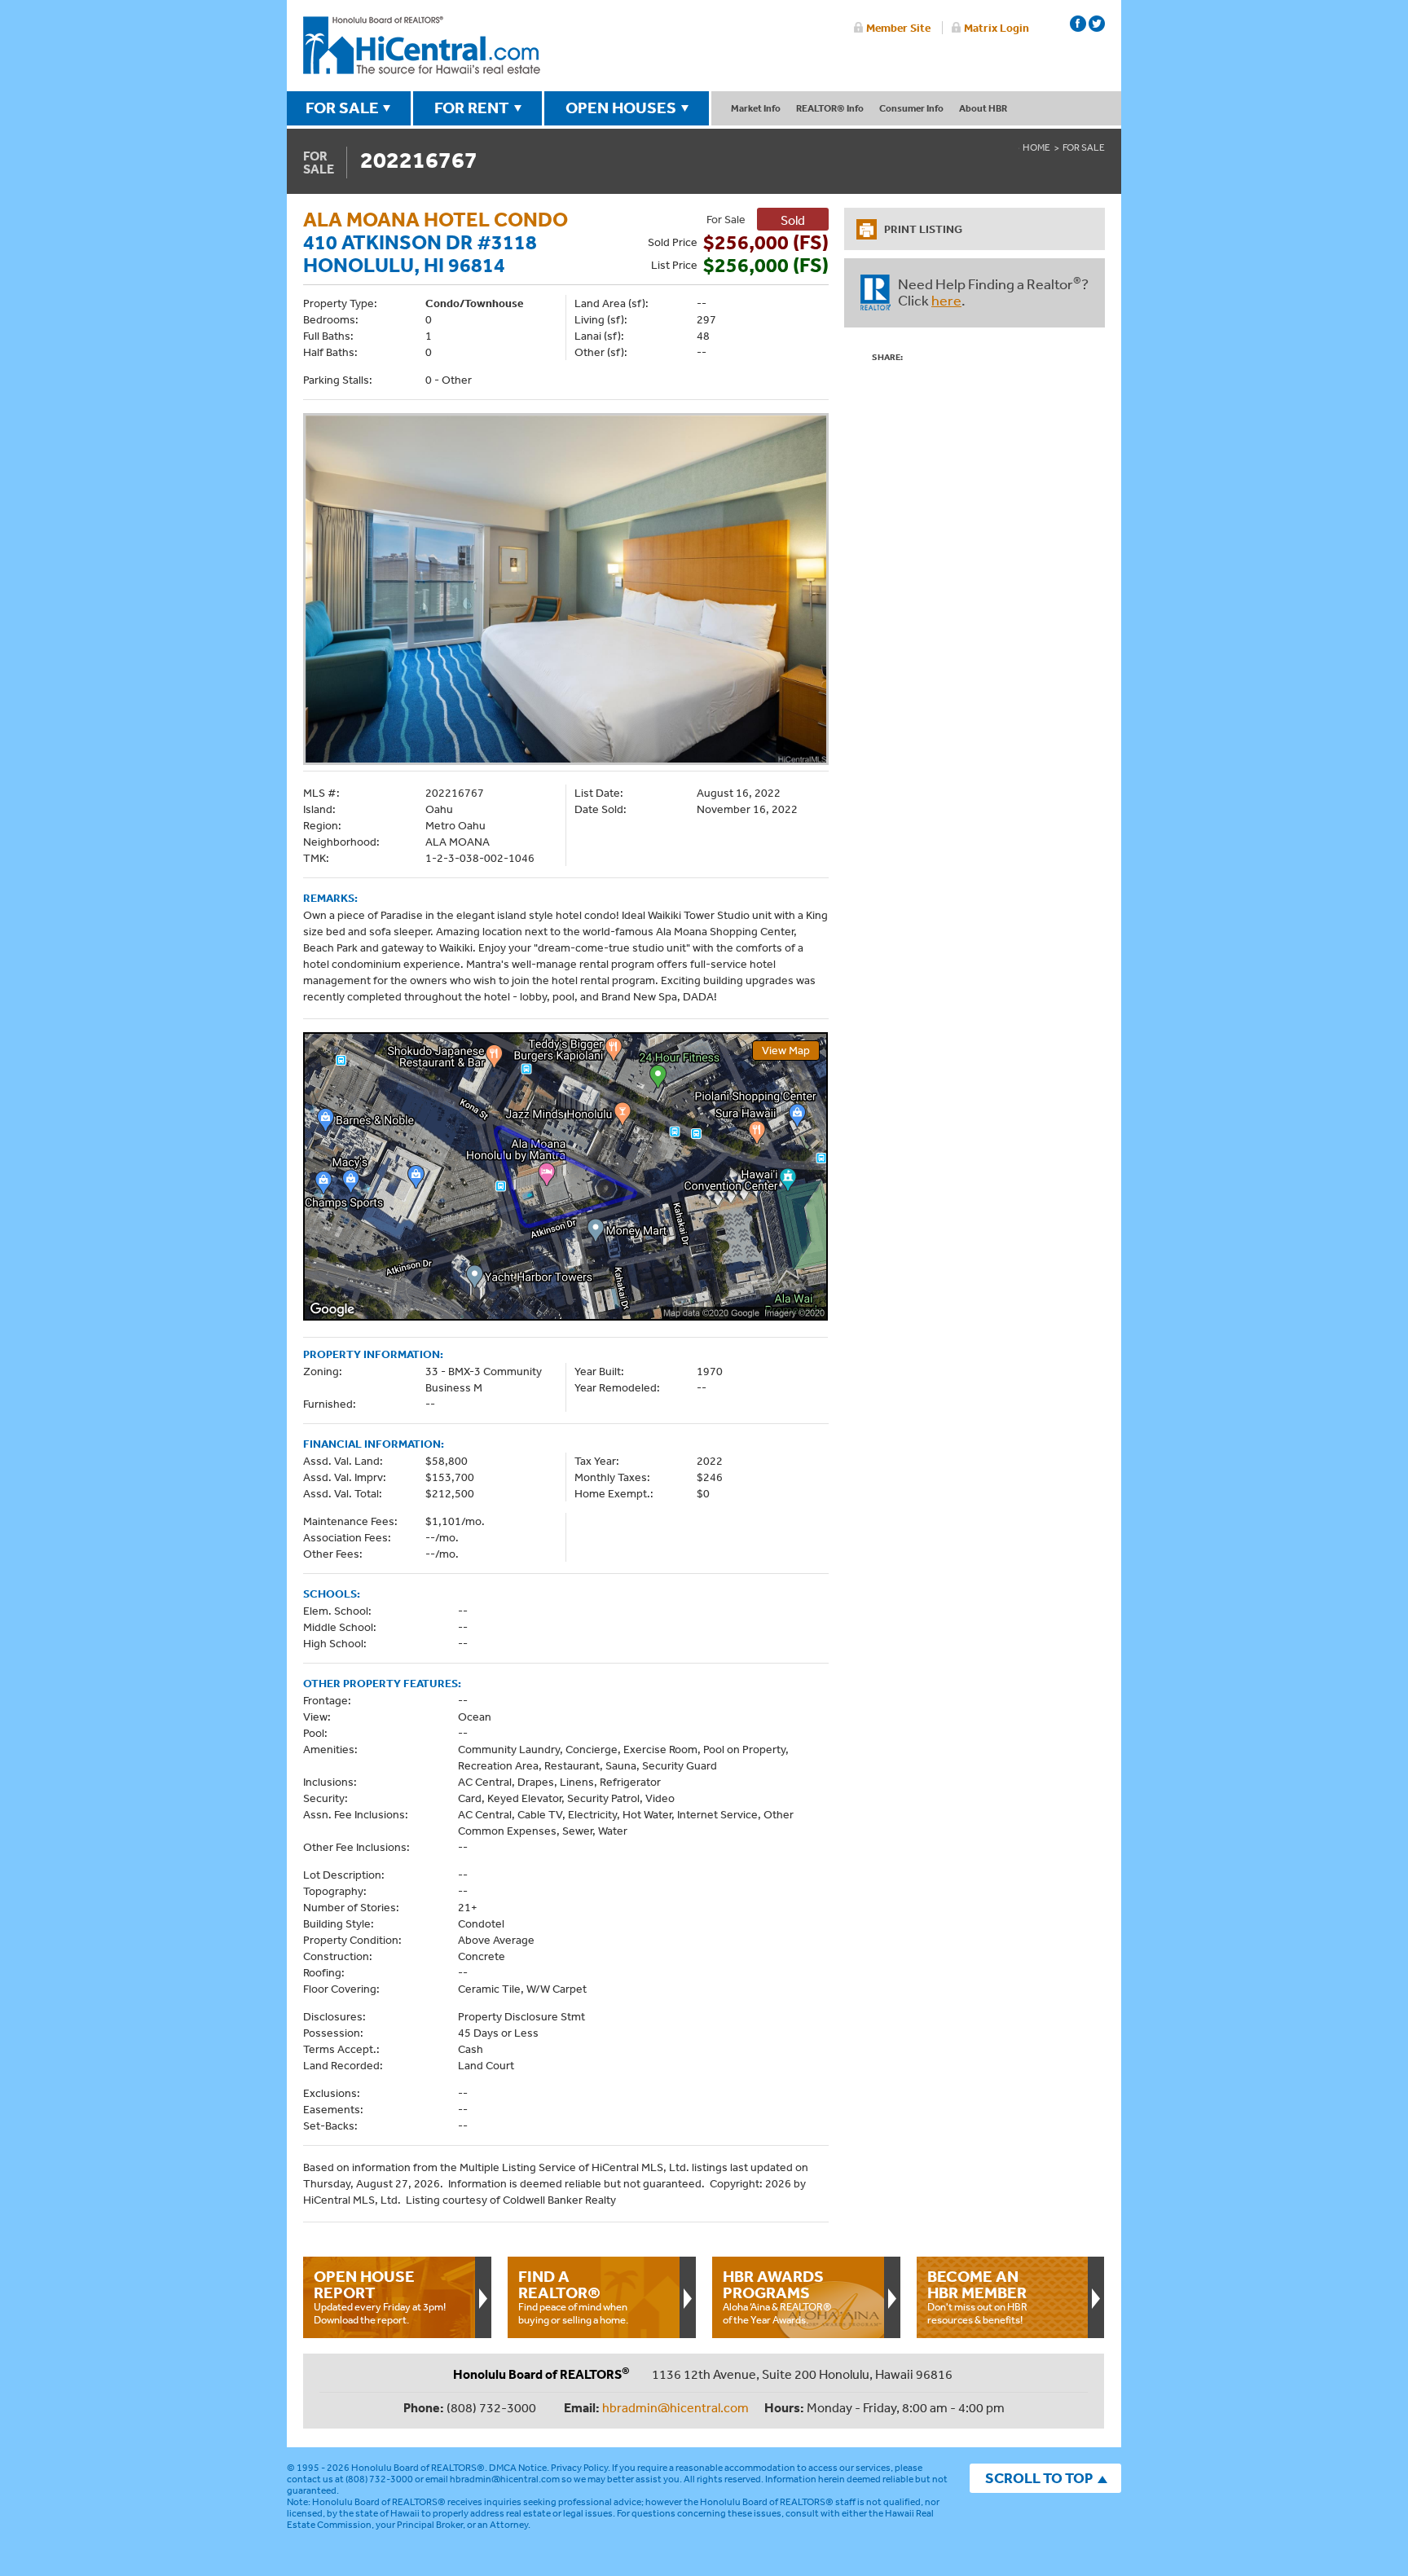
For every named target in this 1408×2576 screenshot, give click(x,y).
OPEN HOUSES (621, 108)
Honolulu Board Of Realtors (422, 46)
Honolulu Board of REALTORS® (418, 2468)
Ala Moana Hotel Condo (436, 219)
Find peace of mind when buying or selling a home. (573, 2297)
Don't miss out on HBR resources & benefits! (977, 2297)
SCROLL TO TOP (1039, 2478)
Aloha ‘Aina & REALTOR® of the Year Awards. (777, 2297)
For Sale (1084, 147)
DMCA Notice (518, 2468)
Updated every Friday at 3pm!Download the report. (380, 2297)
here (946, 300)
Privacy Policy (579, 2468)
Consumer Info (911, 108)
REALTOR (876, 292)
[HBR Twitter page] (1097, 24)
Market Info (756, 108)
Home (1036, 147)
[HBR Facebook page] (1078, 24)
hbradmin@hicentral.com (675, 2407)
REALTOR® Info (830, 108)
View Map (786, 1050)
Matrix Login (997, 28)
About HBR (983, 108)
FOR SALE (342, 108)
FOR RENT (472, 108)
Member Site (898, 28)
